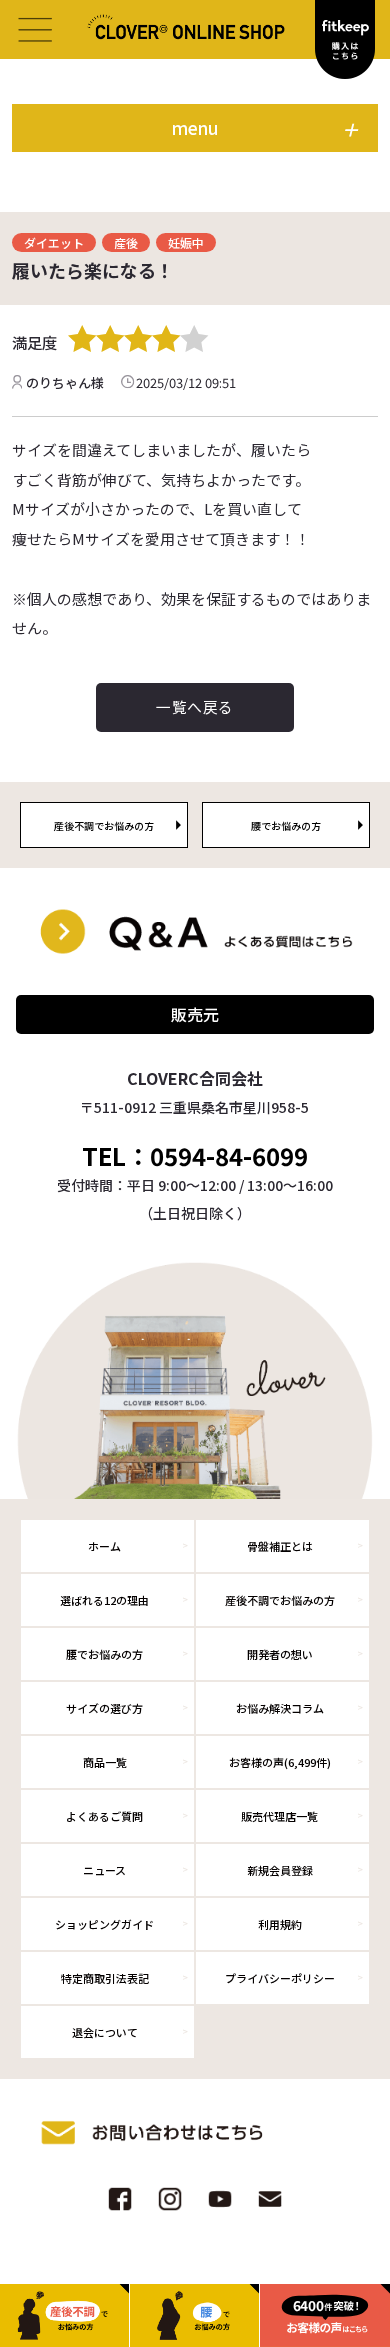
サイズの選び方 (104, 1708)
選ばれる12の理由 (104, 1600)
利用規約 (280, 1924)
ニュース (104, 1870)
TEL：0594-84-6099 (195, 1156)
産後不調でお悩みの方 (280, 1600)
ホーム (104, 1546)
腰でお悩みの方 (104, 1654)
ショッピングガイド (104, 1924)
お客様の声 (280, 1762)
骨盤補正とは (280, 1546)
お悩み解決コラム (280, 1708)
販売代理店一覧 (279, 1816)
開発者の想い (280, 1654)
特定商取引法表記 (105, 1978)
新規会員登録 (280, 1870)
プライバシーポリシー (280, 1978)
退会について (105, 2032)
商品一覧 (105, 1762)
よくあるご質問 (104, 1816)
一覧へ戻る (194, 706)
